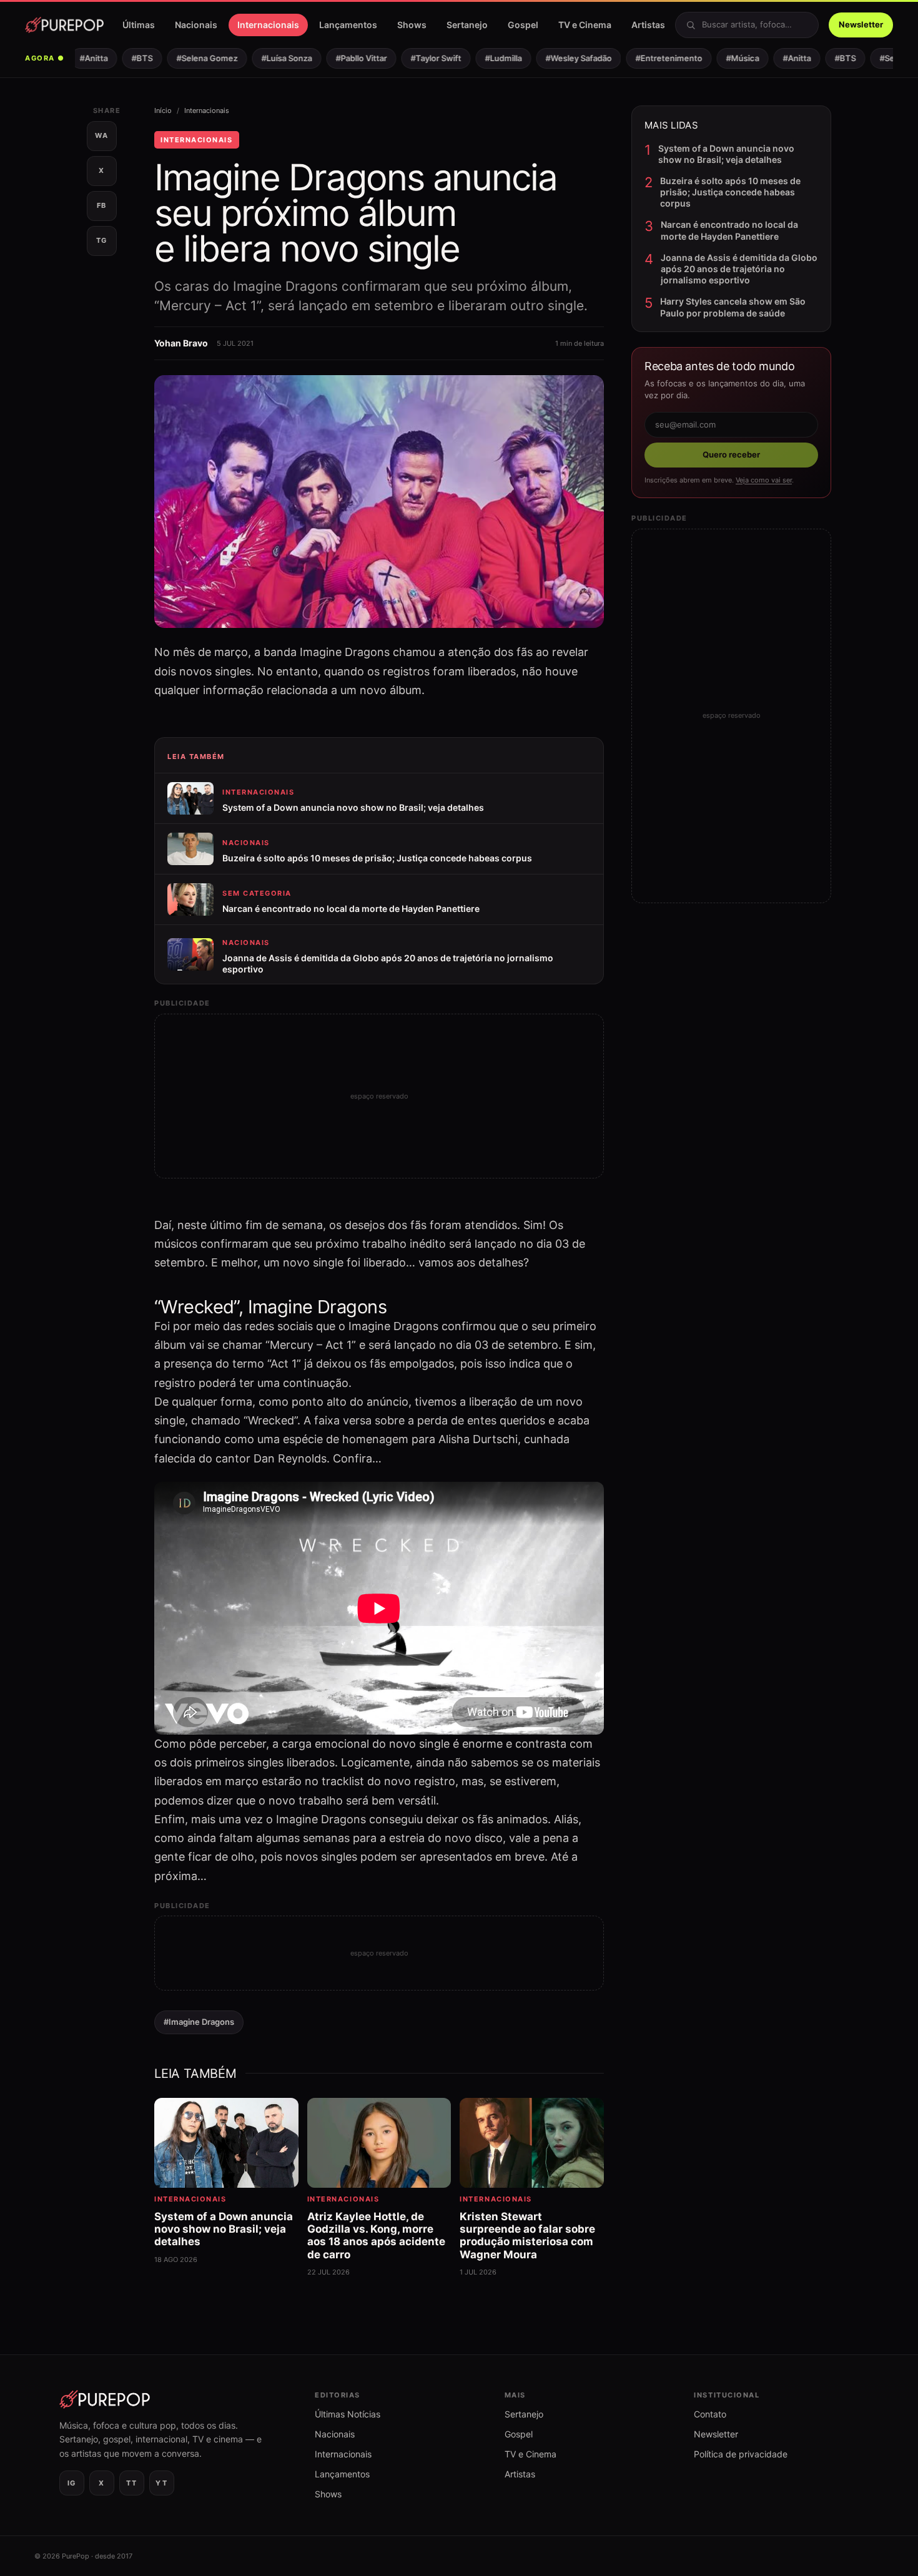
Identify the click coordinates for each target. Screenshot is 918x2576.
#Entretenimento (650, 58)
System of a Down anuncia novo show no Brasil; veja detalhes (726, 154)
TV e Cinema (585, 25)
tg (102, 240)
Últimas (139, 25)
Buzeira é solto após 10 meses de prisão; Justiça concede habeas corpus (730, 192)
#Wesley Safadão (560, 58)
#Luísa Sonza (268, 58)
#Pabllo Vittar (343, 58)
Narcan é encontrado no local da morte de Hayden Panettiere (729, 230)
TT (131, 2483)
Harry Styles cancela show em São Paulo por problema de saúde (733, 307)
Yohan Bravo (181, 343)
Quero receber (731, 454)
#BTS (124, 58)
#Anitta (75, 58)
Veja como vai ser (764, 480)
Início (163, 110)
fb (102, 205)
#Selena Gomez (189, 58)
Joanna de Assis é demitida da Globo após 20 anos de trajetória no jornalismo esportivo (739, 269)
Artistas (648, 25)
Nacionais (196, 25)
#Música (724, 58)
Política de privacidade (741, 2454)
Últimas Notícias (348, 2414)
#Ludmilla (485, 58)
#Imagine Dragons (199, 2022)
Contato (710, 2414)
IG (72, 2483)
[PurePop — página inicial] (64, 25)
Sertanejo (467, 25)
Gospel (523, 25)
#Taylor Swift (417, 58)
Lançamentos (348, 25)
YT (161, 2483)
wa (101, 135)
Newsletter (861, 24)
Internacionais (268, 25)
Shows (412, 25)
